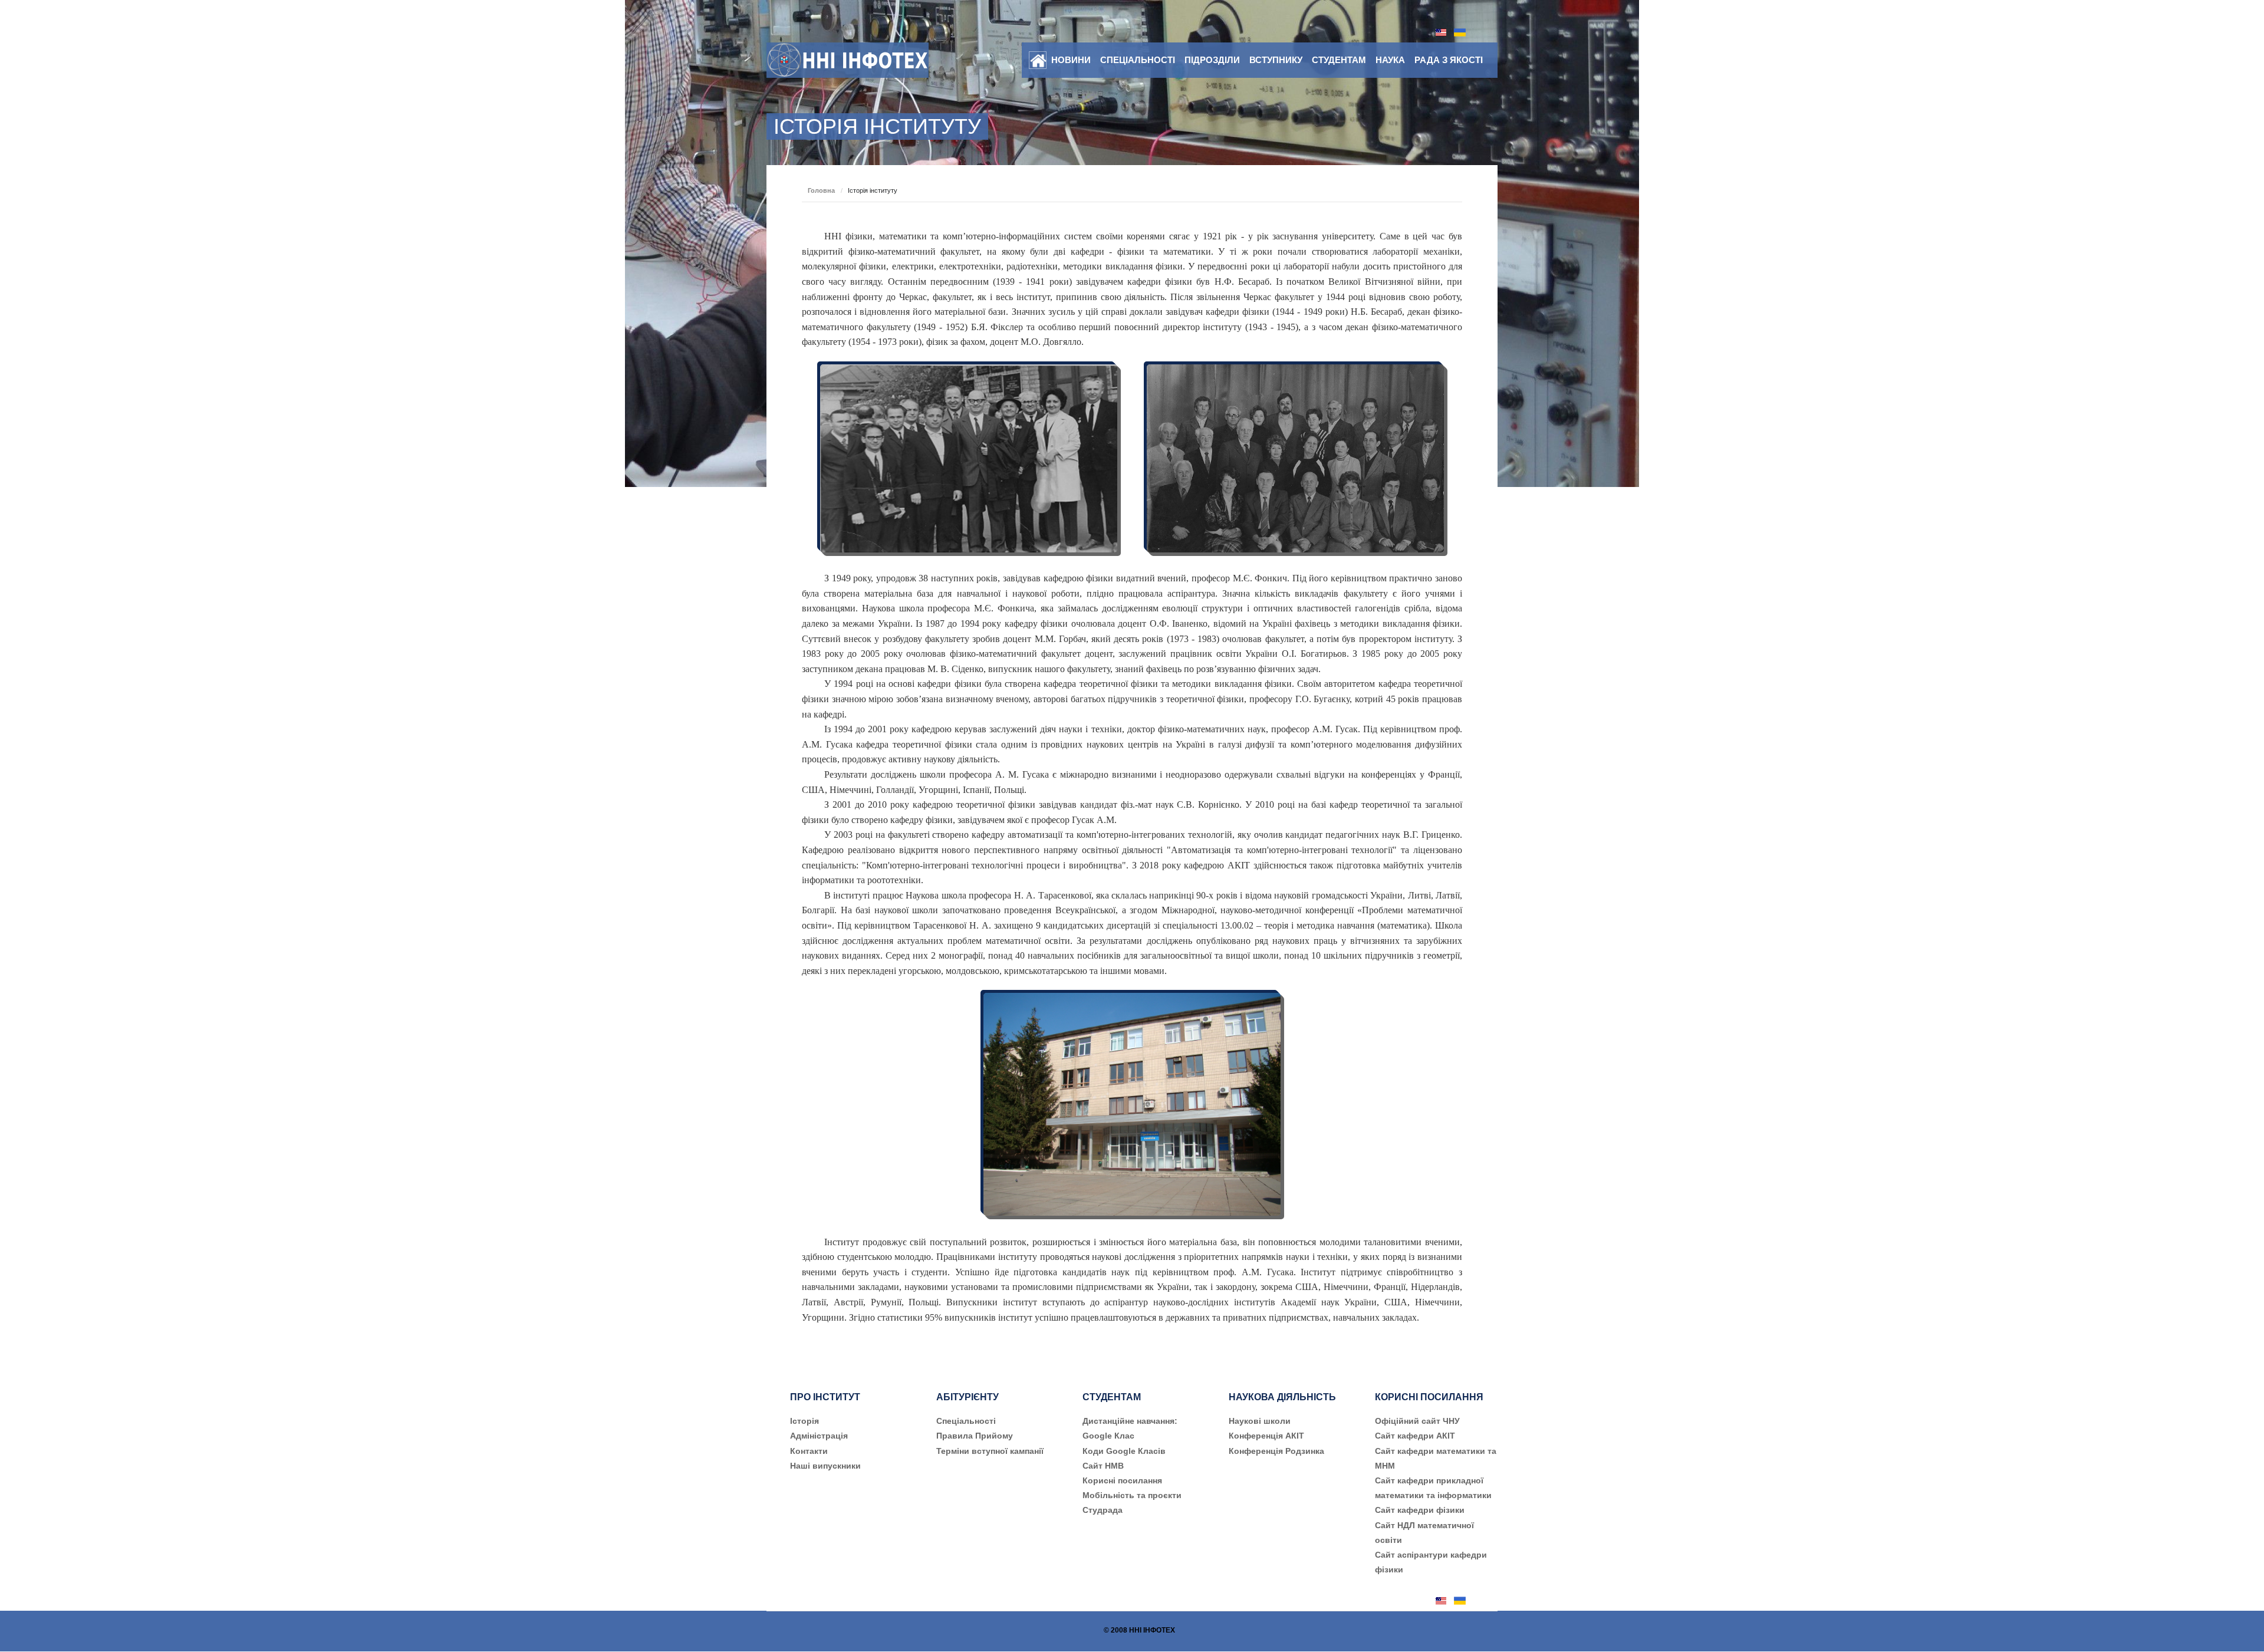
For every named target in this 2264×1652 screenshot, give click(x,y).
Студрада (1103, 1510)
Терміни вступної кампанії (990, 1451)
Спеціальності (1138, 60)
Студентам (1339, 60)
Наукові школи (1260, 1421)
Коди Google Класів (1124, 1451)
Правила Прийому (975, 1436)
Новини (1071, 60)
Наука (1390, 60)
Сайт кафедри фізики (1420, 1510)
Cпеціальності (966, 1421)
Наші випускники (825, 1466)
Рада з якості (1449, 60)
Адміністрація (819, 1436)
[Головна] (1038, 61)
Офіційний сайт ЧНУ (1417, 1421)
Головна (821, 190)
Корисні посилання (1122, 1480)
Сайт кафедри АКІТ (1415, 1436)
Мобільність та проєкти (1132, 1495)
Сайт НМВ (1103, 1466)
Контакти (809, 1451)
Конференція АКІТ (1266, 1436)
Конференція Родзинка (1276, 1451)
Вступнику (1276, 60)
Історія (804, 1421)
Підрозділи (1212, 60)
